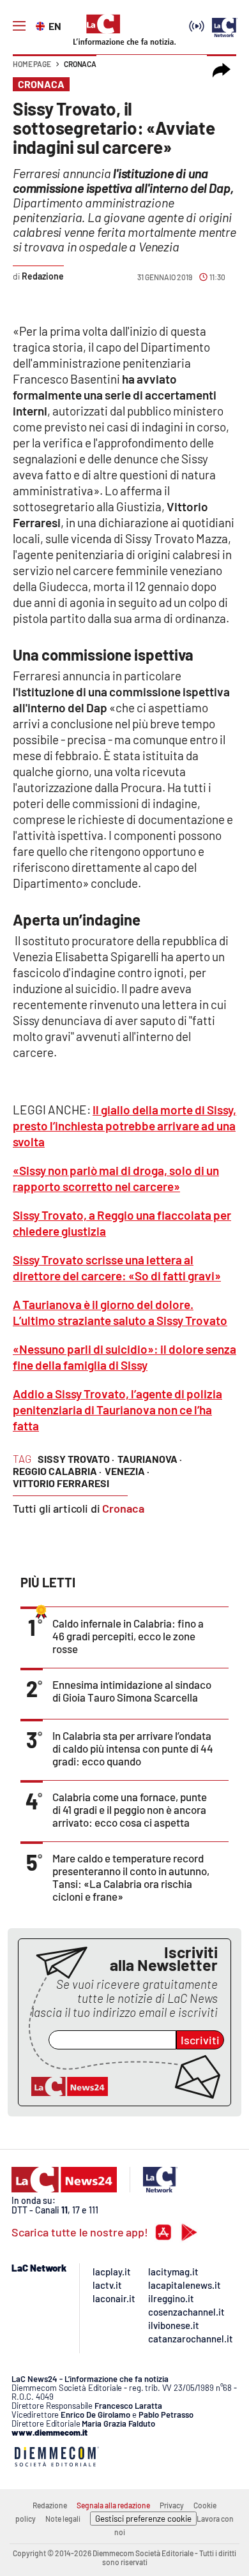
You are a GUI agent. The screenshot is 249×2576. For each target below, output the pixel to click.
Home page (32, 64)
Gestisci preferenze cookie (143, 2519)
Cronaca (80, 64)
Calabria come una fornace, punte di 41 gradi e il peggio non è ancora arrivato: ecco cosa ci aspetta (130, 1809)
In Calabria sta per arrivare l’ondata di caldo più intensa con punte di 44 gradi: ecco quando (133, 1748)
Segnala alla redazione (113, 2505)
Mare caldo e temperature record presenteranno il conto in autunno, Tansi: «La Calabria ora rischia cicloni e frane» (131, 1877)
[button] (222, 70)
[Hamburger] (19, 26)
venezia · (127, 1471)
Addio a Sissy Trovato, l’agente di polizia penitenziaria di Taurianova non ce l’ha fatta (117, 1410)
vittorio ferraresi (61, 1483)
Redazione (50, 2505)
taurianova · (150, 1459)
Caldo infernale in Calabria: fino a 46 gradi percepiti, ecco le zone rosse (128, 1636)
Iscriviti (200, 2040)
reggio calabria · (57, 1471)
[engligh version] (42, 25)
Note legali (63, 2519)
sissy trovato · (76, 1459)
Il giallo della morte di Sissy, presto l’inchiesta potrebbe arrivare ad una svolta (124, 1126)
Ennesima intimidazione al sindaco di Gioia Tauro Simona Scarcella (132, 1691)
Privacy (172, 2505)
